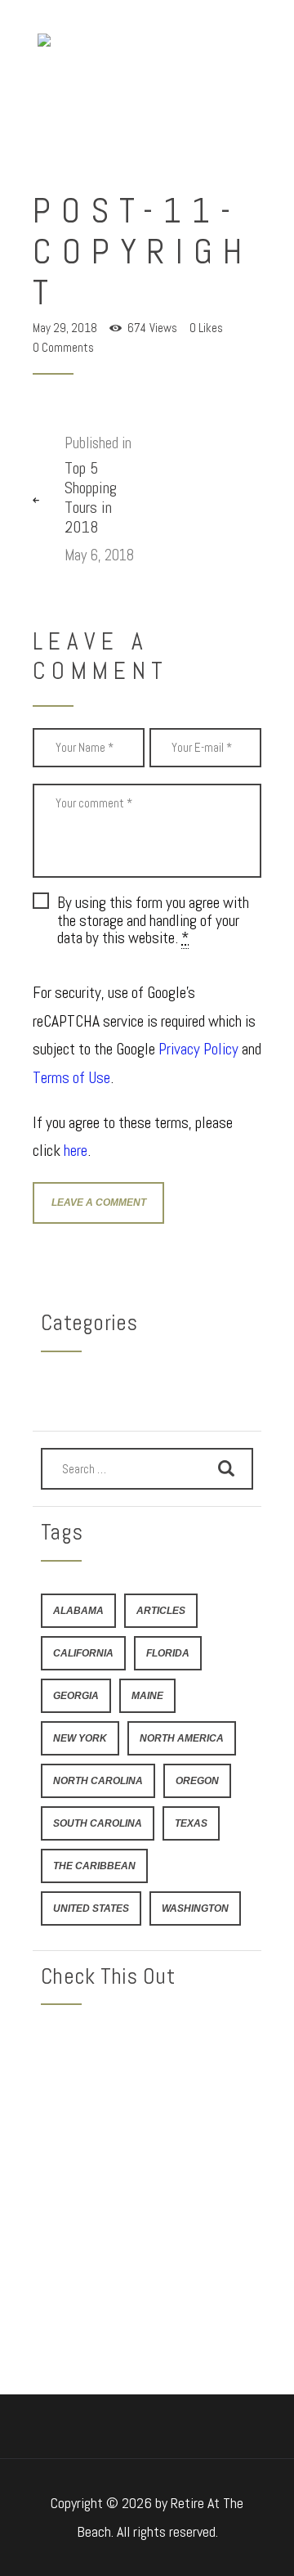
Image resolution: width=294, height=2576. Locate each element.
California (83, 1653)
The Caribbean (94, 1866)
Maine (147, 1695)
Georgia (76, 1695)
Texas (191, 1823)
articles (161, 1610)
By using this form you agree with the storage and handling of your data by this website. (153, 920)
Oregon (197, 1780)
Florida (168, 1653)
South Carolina (98, 1823)
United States (91, 1908)
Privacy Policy (198, 1049)
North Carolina (98, 1780)
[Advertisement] (147, 2174)
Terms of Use (71, 1078)
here (76, 1151)
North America (182, 1738)
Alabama (78, 1610)
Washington (195, 1908)
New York (80, 1738)
